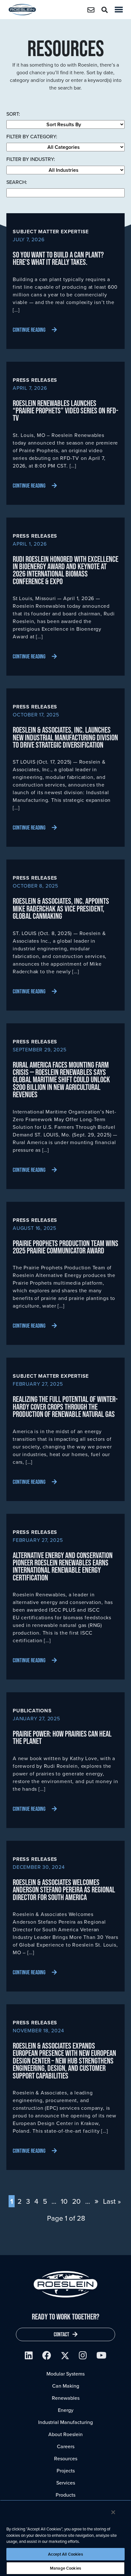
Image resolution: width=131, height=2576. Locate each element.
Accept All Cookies (65, 2554)
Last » (112, 2201)
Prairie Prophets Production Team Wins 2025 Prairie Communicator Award (65, 1247)
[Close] (113, 2512)
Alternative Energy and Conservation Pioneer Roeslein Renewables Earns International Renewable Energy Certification (63, 1566)
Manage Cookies (65, 2568)
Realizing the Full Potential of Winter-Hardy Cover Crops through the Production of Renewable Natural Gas (65, 1406)
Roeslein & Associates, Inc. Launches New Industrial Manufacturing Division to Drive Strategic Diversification (65, 737)
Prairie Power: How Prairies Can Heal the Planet (62, 1737)
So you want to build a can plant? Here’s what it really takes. (58, 258)
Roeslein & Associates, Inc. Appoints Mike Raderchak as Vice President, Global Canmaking (61, 908)
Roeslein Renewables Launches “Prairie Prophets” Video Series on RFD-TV (65, 410)
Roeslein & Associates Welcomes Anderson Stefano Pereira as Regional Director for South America (64, 1890)
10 (64, 2201)
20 (76, 2201)
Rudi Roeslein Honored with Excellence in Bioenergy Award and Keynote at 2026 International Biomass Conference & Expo (65, 570)
